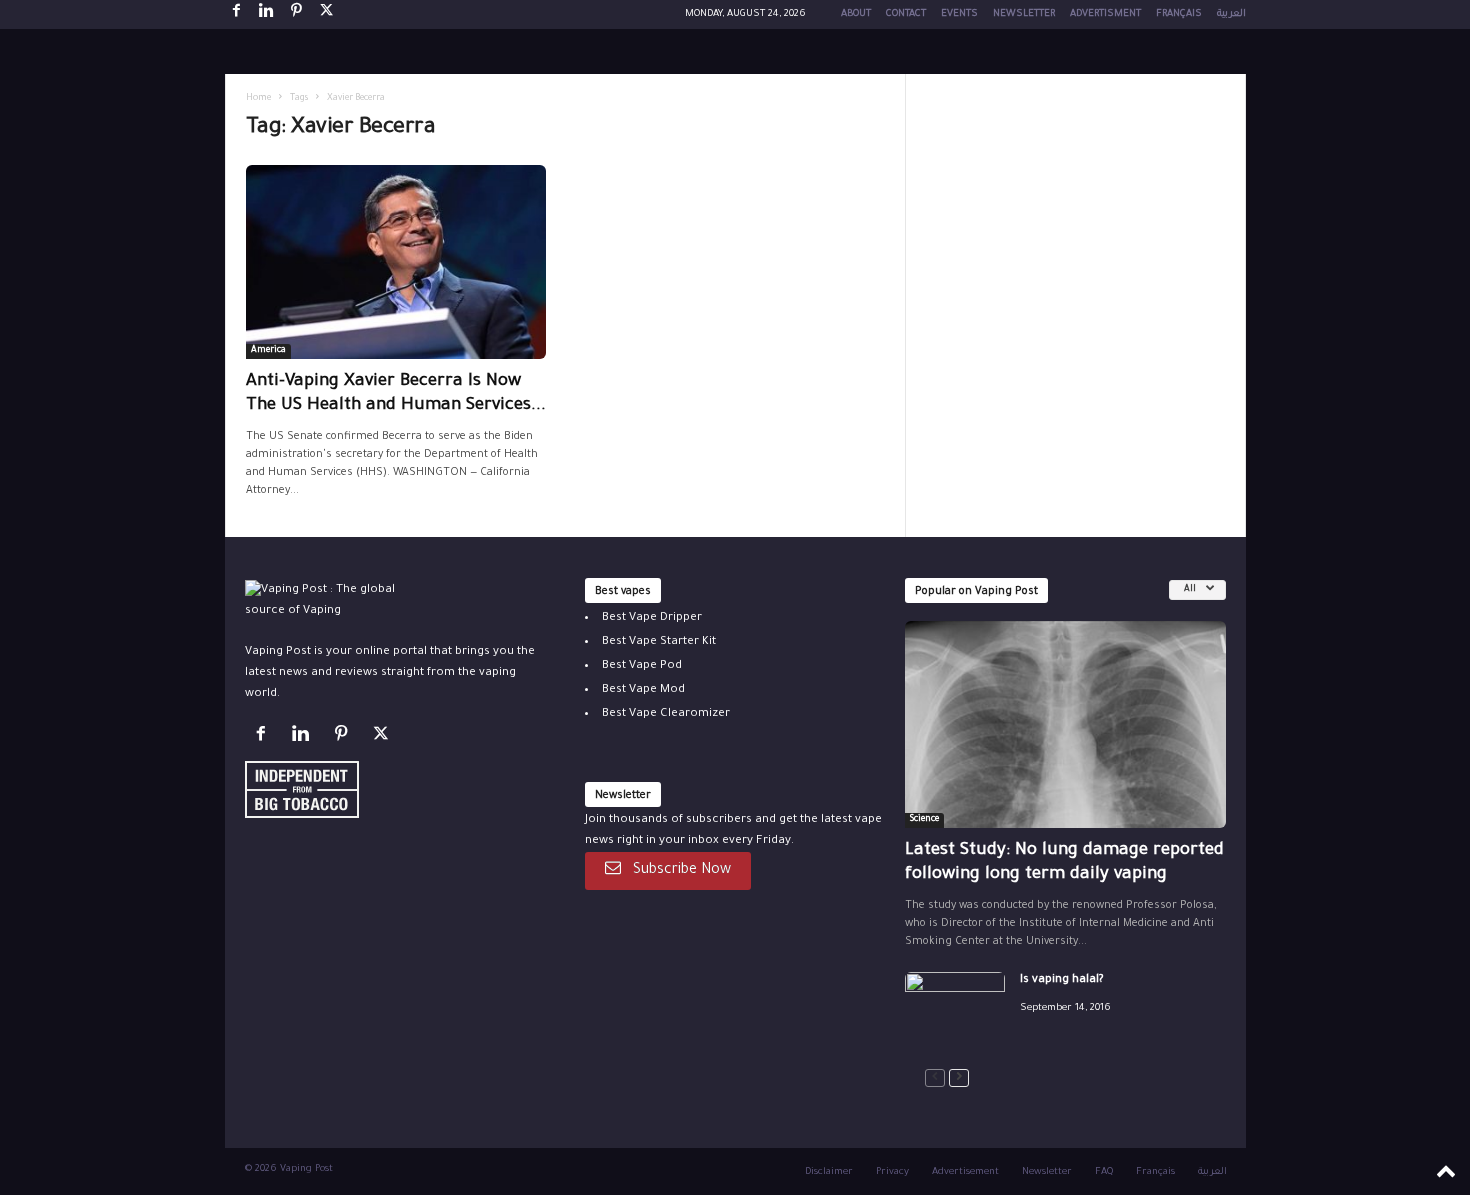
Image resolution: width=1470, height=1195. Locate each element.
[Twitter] (383, 738)
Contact (906, 14)
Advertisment (1105, 14)
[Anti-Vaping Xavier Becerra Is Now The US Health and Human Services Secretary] (396, 262)
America (268, 351)
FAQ (1104, 1172)
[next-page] (959, 1078)
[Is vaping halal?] (955, 1009)
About (856, 14)
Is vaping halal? (1062, 980)
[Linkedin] (267, 14)
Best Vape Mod (643, 690)
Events (959, 14)
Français (1179, 14)
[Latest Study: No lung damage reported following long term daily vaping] (1065, 724)
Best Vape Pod (642, 666)
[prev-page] (935, 1078)
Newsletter (1024, 14)
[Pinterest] (297, 14)
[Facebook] (237, 14)
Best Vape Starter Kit (659, 642)
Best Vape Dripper (652, 618)
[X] (327, 14)
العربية (1231, 14)
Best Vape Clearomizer (666, 714)
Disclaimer (829, 1172)
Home (258, 99)
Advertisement (965, 1172)
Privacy (892, 1172)
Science (924, 820)
